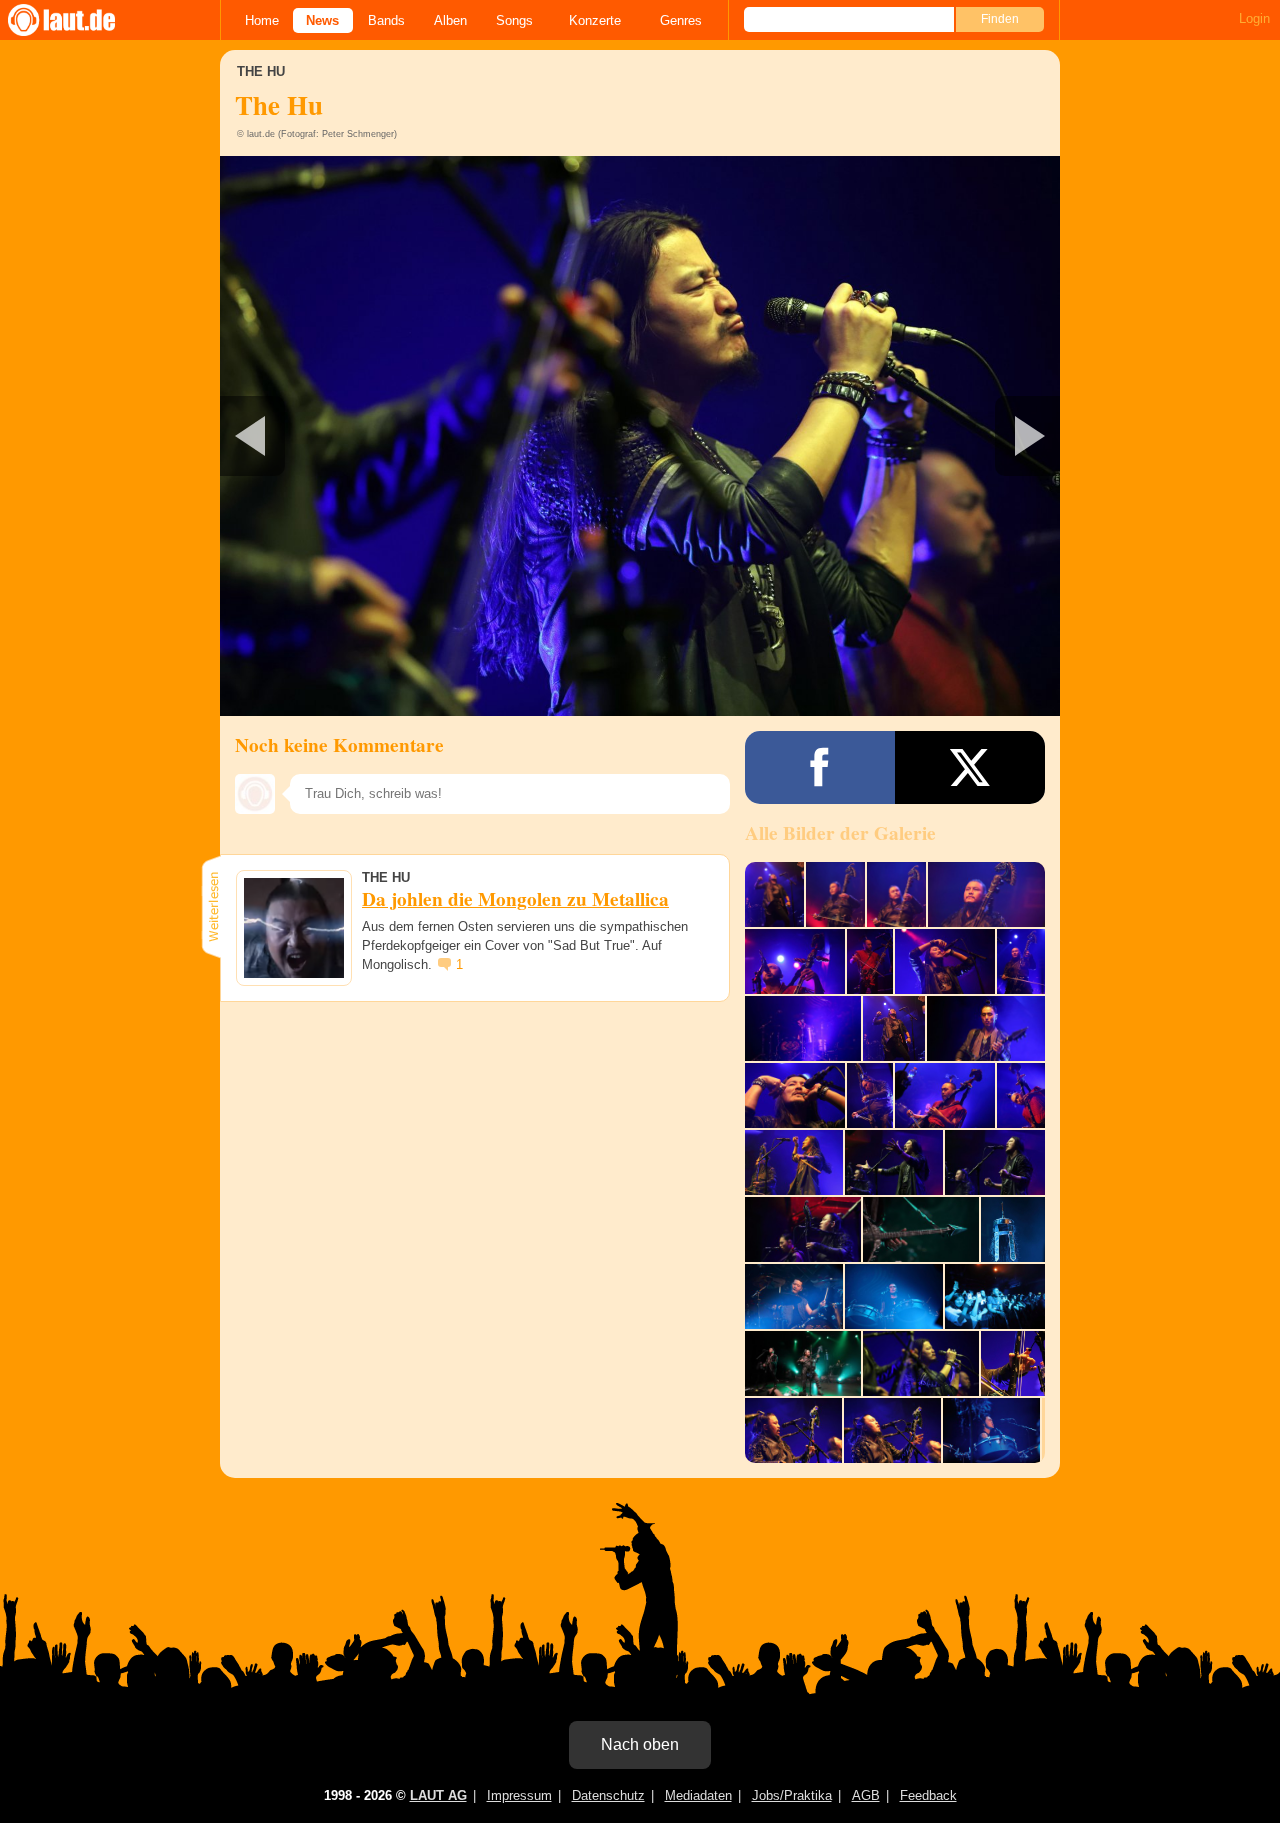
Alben (450, 20)
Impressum (519, 1795)
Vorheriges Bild (358, 436)
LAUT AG (438, 1795)
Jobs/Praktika (792, 1795)
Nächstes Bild (640, 436)
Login (1254, 18)
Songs (514, 20)
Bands (386, 20)
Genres (681, 20)
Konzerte (595, 20)
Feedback (928, 1795)
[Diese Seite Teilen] (820, 767)
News (322, 20)
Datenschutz (608, 1795)
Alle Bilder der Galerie (840, 833)
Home (262, 20)
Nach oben (640, 1744)
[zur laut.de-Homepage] (80, 20)
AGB (866, 1795)
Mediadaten (698, 1795)
